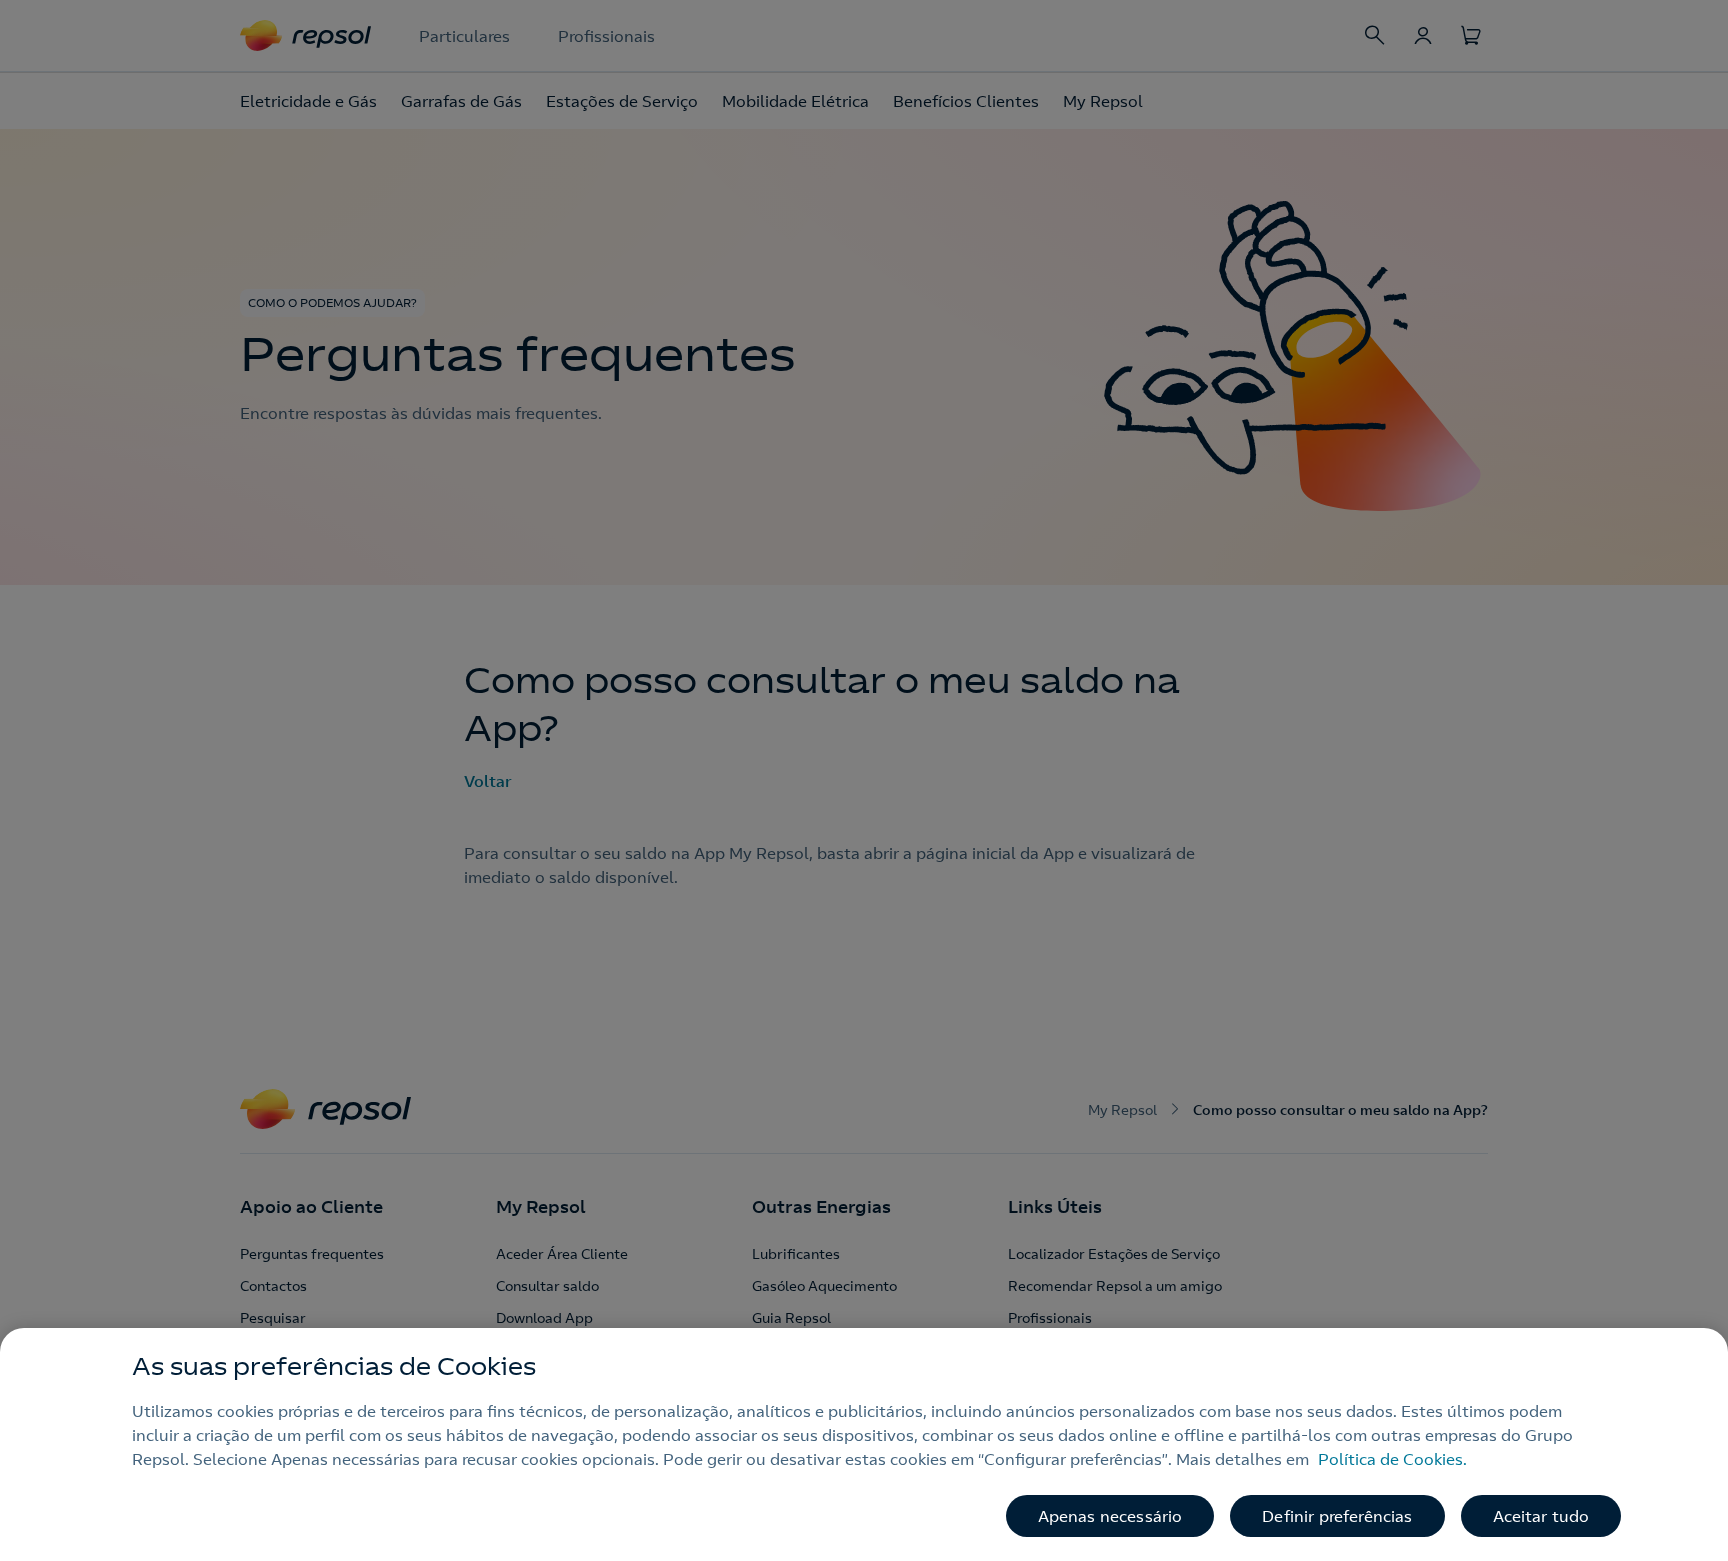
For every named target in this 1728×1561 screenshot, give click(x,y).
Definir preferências (1337, 1516)
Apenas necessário (1110, 1516)
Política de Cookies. (1392, 1459)
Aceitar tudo (1541, 1516)
